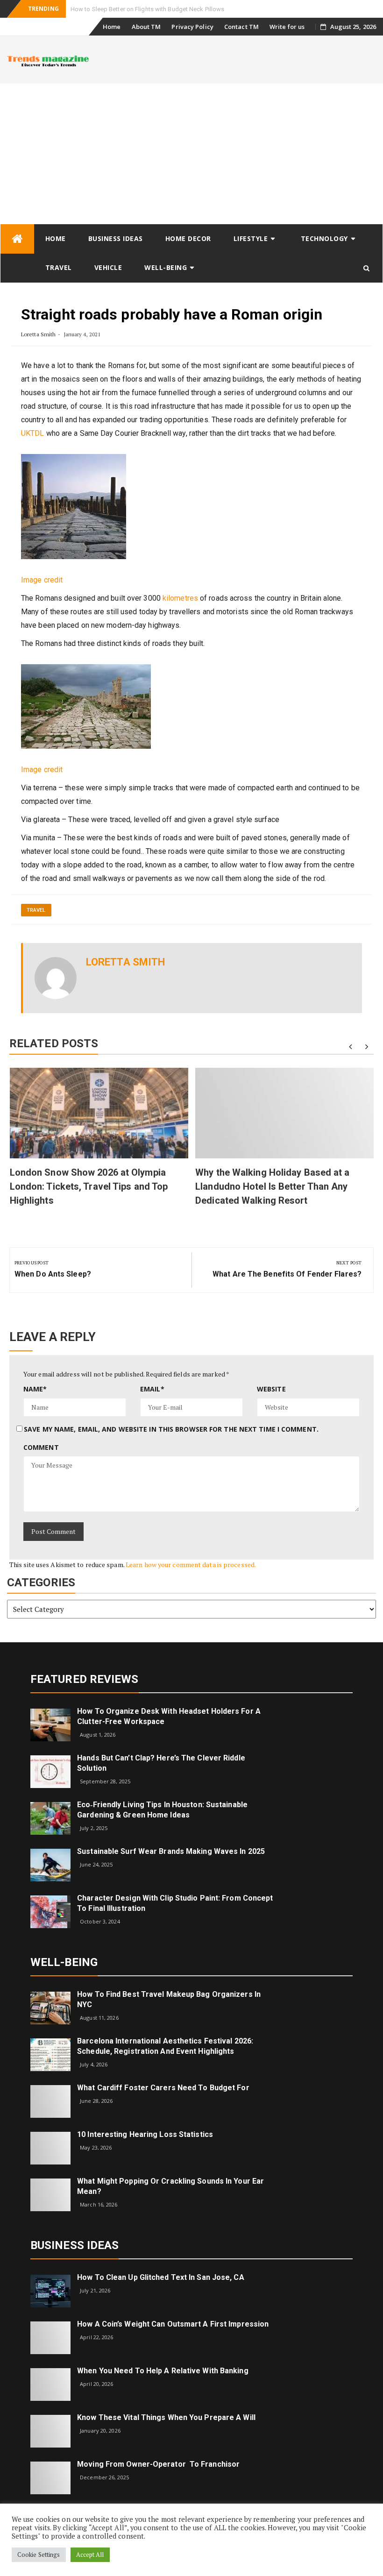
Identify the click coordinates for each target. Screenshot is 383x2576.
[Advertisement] (191, 154)
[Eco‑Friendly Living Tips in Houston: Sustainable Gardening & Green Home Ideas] (50, 1818)
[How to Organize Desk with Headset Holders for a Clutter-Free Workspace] (50, 1724)
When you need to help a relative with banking (163, 2371)
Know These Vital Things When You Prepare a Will (166, 2417)
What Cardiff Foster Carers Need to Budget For (163, 2088)
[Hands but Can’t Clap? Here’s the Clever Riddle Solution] (50, 1771)
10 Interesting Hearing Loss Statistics (145, 2134)
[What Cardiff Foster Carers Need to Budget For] (50, 2101)
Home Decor (188, 238)
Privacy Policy (192, 27)
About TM (146, 27)
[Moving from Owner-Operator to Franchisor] (50, 2477)
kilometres (180, 598)
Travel (59, 267)
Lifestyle (251, 238)
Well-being (166, 267)
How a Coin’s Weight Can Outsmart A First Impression (173, 2324)
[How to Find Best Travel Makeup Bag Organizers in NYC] (50, 2007)
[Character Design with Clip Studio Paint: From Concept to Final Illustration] (50, 1911)
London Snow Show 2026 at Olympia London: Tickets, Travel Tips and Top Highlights (89, 1186)
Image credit (42, 580)
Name (35, 1389)
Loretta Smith (38, 334)
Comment (41, 1447)
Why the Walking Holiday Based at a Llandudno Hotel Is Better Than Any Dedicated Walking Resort (272, 1186)
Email (152, 1389)
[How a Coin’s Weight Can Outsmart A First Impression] (50, 2337)
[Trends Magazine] (17, 239)
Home (112, 27)
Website (271, 1389)
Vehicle (108, 267)
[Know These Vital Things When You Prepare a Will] (50, 2431)
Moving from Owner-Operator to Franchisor (158, 2464)
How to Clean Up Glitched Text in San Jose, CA (161, 2277)
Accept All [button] (90, 2555)
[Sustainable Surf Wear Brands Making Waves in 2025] (50, 1864)
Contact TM (241, 27)
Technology (324, 238)
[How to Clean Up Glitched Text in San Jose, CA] (50, 2290)
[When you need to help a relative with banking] (50, 2384)
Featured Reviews (85, 1679)
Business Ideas (116, 238)
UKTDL (33, 433)
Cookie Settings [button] (39, 2555)
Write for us (287, 27)
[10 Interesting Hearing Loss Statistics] (50, 2147)
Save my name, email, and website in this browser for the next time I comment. (171, 1429)
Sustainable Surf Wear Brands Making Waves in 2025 (171, 1851)
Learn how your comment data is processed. (191, 1565)
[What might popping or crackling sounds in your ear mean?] (50, 2194)
